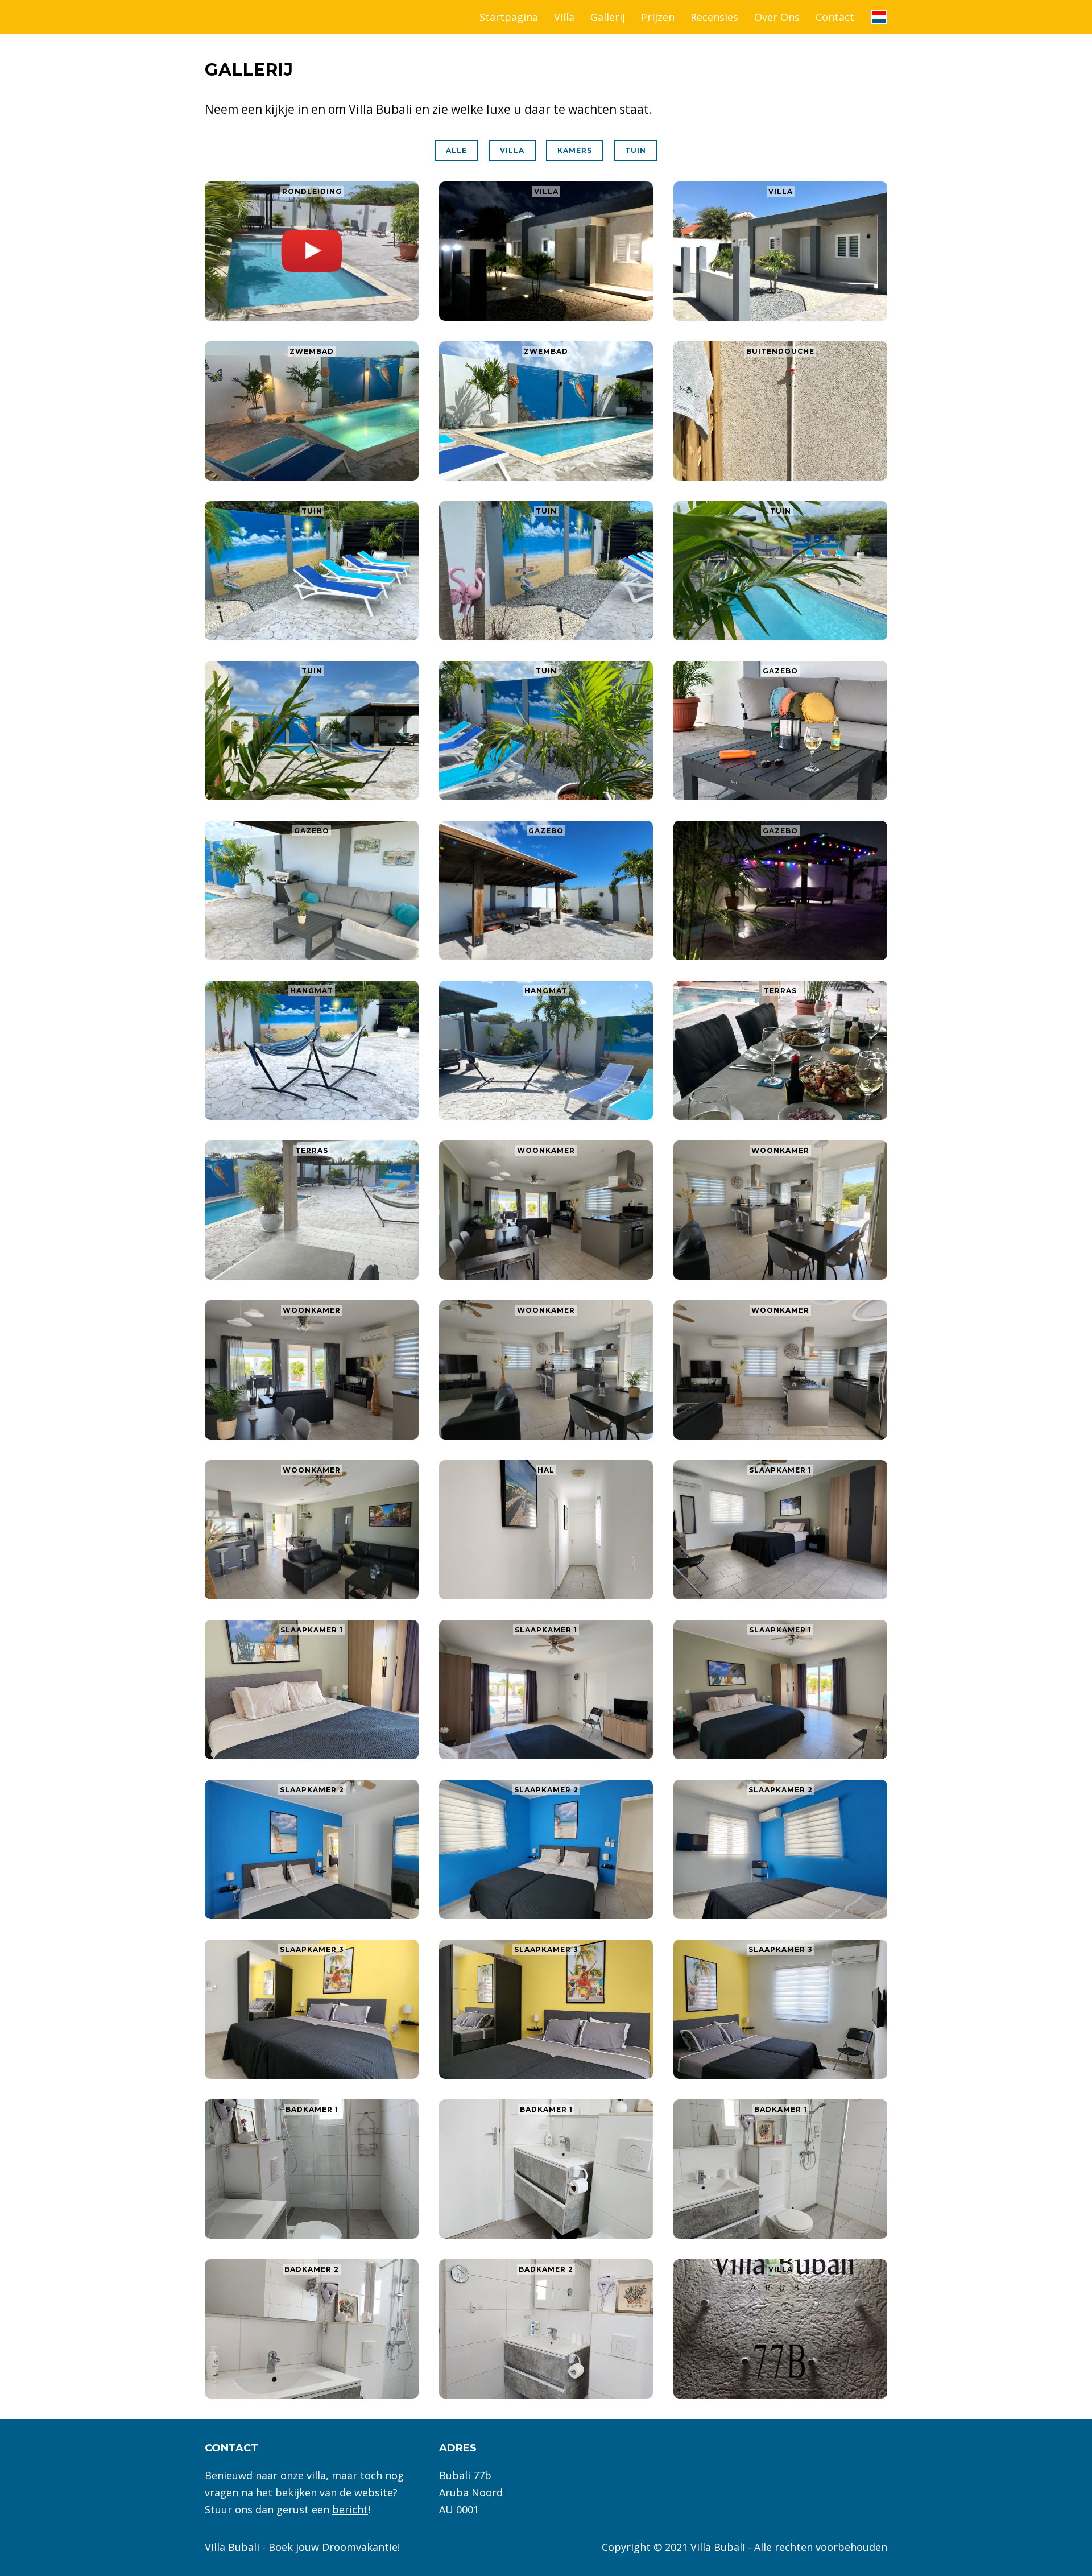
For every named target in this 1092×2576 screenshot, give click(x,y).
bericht (350, 2509)
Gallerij (608, 17)
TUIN (636, 150)
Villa (564, 17)
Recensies (714, 17)
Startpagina (509, 17)
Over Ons (777, 17)
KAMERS (575, 150)
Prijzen (658, 17)
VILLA (512, 150)
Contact (835, 17)
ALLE (456, 150)
